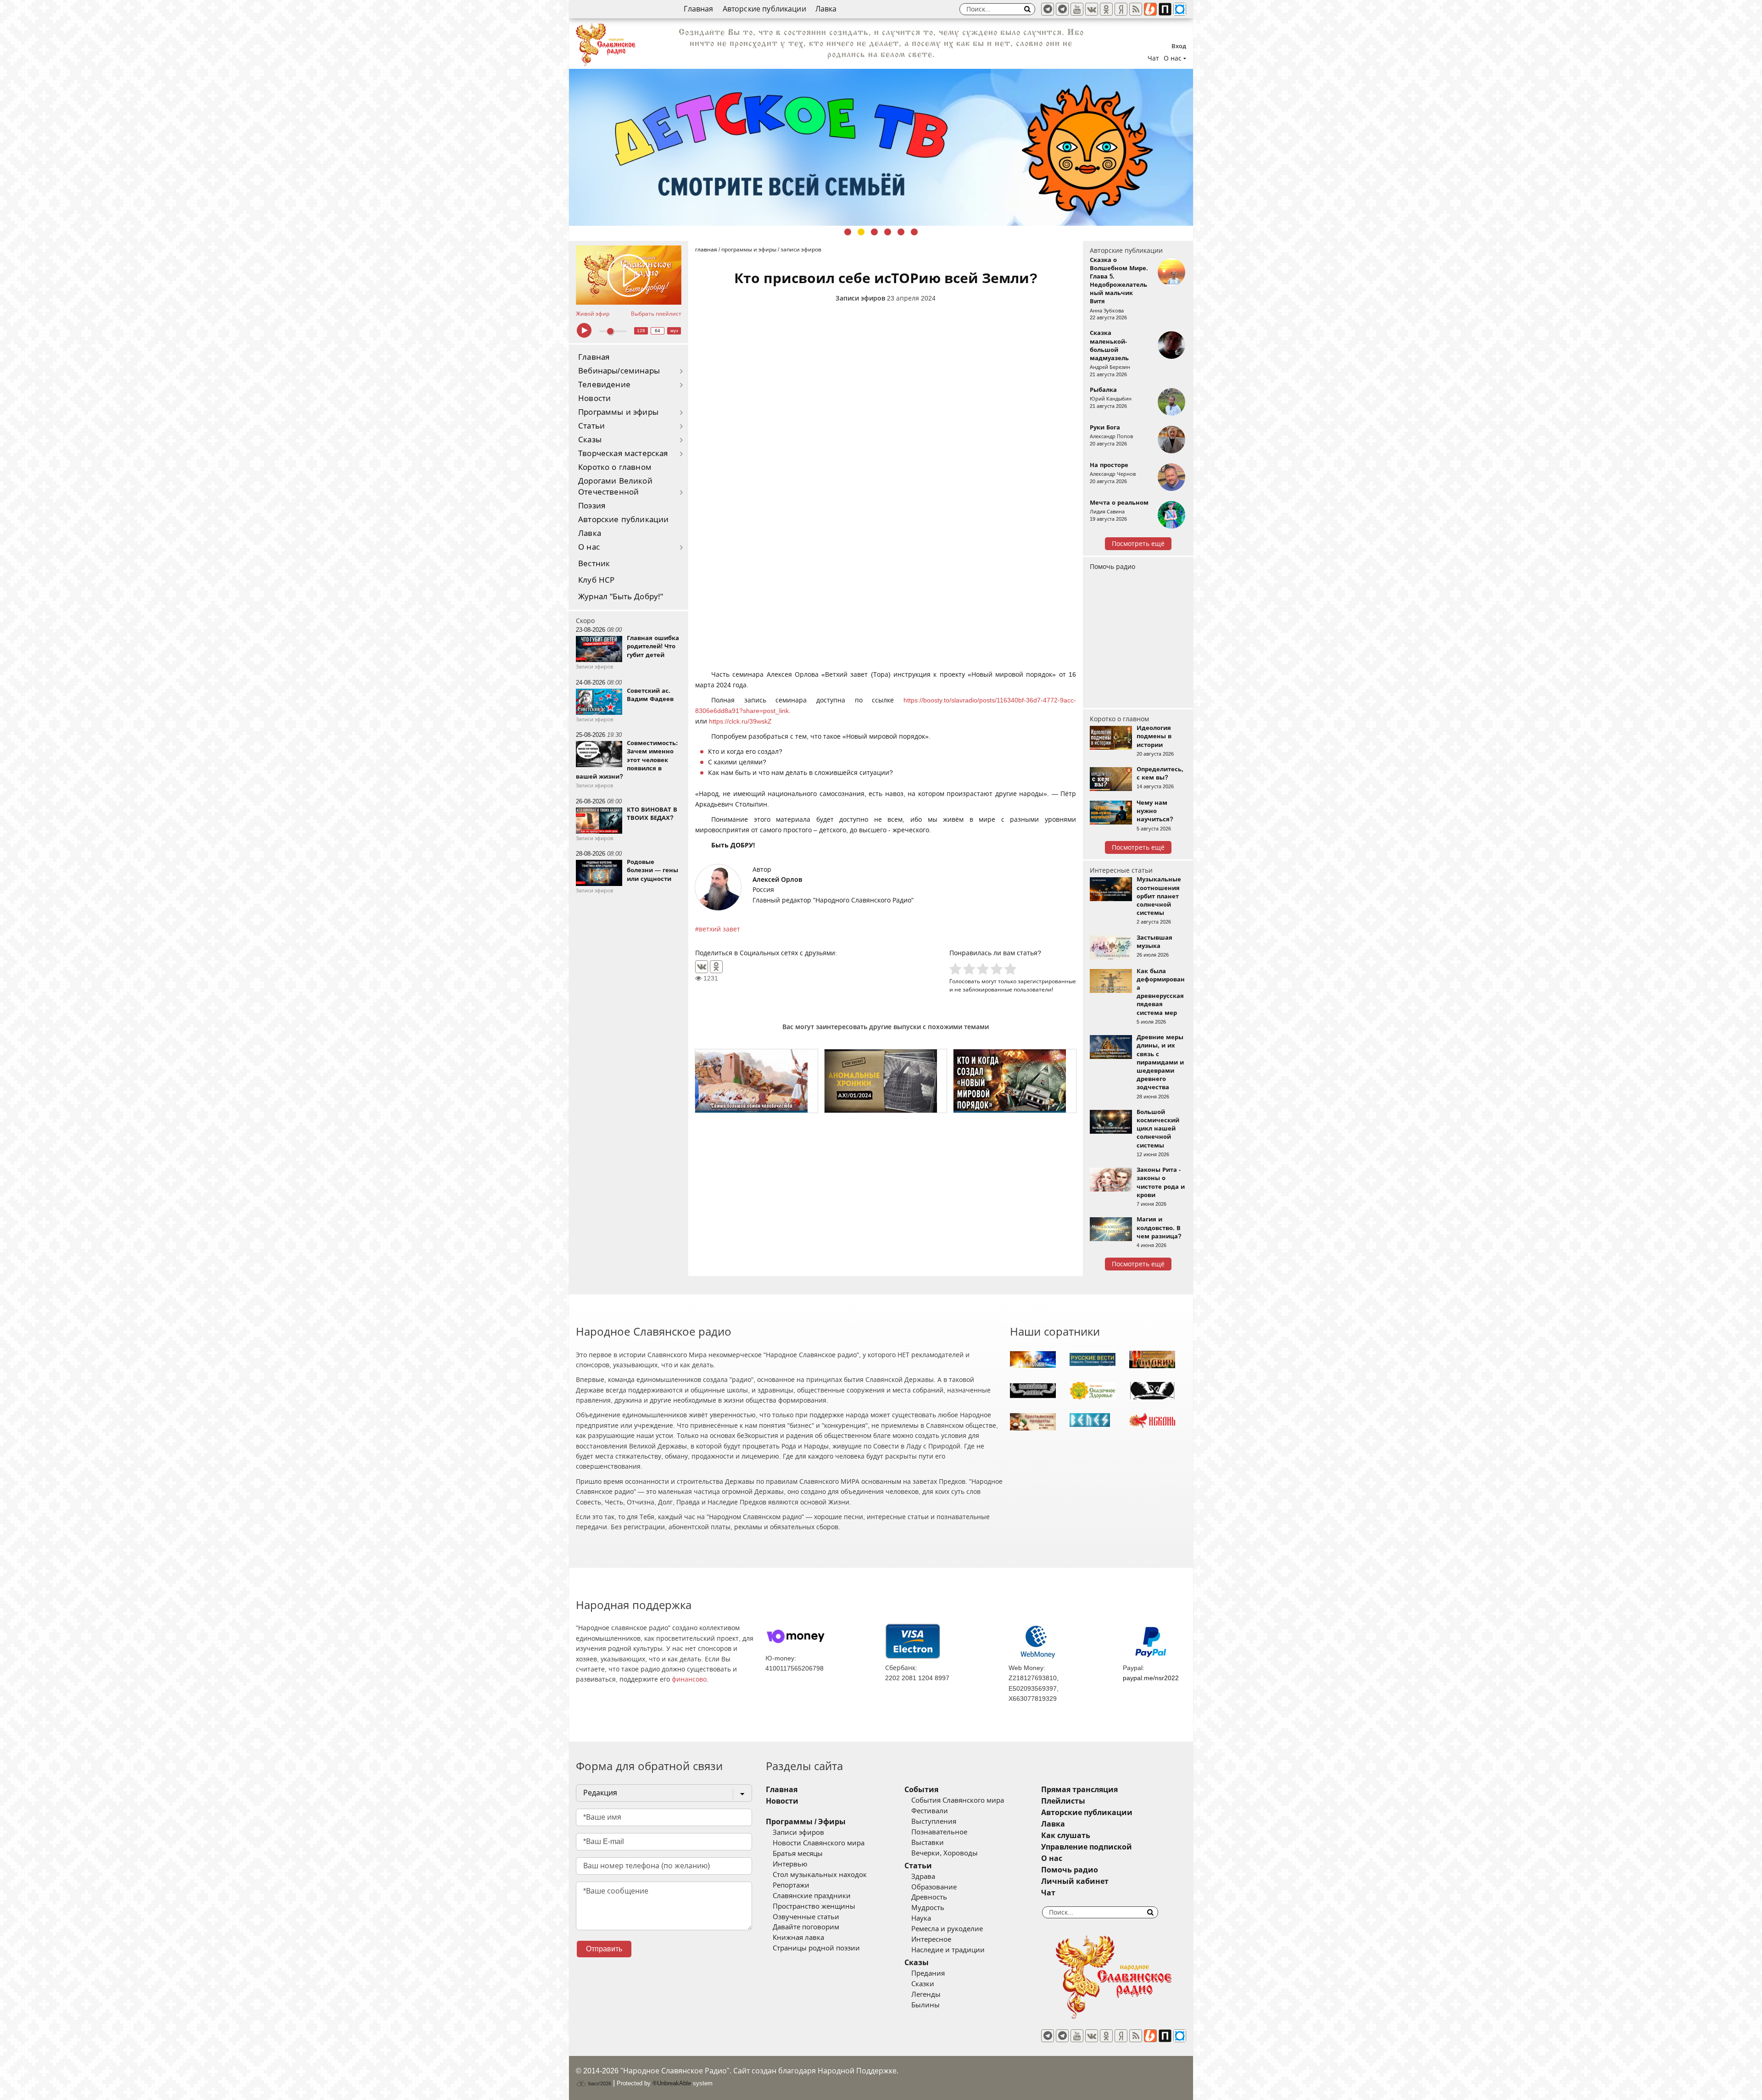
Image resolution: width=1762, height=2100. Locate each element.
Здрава (923, 1877)
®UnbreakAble (672, 2083)
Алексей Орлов (777, 880)
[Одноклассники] (716, 967)
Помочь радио (1112, 567)
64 (658, 331)
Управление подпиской (1087, 1847)
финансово (689, 1679)
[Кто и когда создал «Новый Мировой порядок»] (1015, 1081)
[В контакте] (1092, 9)
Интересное (931, 1939)
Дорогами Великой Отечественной (615, 487)
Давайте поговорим (806, 1927)
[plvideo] (1165, 9)
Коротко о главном (615, 467)
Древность (929, 1897)
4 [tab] (888, 232)
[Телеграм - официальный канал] (1048, 9)
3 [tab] (874, 232)
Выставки (928, 1843)
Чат (1153, 58)
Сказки (923, 1984)
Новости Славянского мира (819, 1843)
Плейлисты (1063, 1801)
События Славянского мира (958, 1800)
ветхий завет (719, 929)
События (921, 1790)
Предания (928, 1973)
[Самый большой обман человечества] (756, 1081)
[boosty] (1150, 9)
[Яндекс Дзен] (1121, 9)
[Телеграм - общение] (1062, 9)
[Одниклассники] (1106, 9)
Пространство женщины (814, 1906)
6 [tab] (914, 232)
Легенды (926, 1994)
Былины (926, 2005)
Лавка (826, 9)
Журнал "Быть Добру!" (621, 597)
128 (641, 331)
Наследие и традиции (948, 1950)
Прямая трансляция (1079, 1790)
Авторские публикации (764, 9)
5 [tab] (901, 232)
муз (674, 331)
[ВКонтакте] (702, 967)
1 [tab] (848, 232)
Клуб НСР (596, 580)
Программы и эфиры (618, 412)
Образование (934, 1887)
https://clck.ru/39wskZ (740, 721)
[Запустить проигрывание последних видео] (629, 275)
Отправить (604, 1949)
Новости (594, 398)
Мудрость (928, 1908)
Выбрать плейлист (656, 314)
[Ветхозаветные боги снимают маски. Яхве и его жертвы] (886, 1081)
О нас (589, 547)
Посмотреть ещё (1138, 544)
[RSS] (1136, 9)
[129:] (881, 147)
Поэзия (592, 506)
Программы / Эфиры (806, 1822)
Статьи (591, 426)
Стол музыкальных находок (820, 1875)
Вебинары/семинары (619, 371)
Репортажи (791, 1885)
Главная (698, 9)
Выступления (934, 1821)
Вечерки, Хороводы (945, 1853)
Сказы (590, 440)
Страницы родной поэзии (816, 1948)
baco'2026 (599, 2083)
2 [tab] (861, 232)
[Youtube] (1077, 9)
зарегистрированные (1047, 981)
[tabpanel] (881, 147)
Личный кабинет (1075, 1881)
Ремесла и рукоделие (947, 1929)
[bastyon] (1180, 9)
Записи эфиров (860, 298)
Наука (921, 1918)
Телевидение (604, 385)
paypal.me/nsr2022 (1151, 1678)
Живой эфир (593, 314)
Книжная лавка (798, 1938)
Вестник (594, 564)
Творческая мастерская (623, 454)
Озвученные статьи (806, 1917)
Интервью (790, 1864)
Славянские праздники (812, 1896)
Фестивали (930, 1811)
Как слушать (1066, 1835)
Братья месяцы (798, 1854)
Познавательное (939, 1832)
